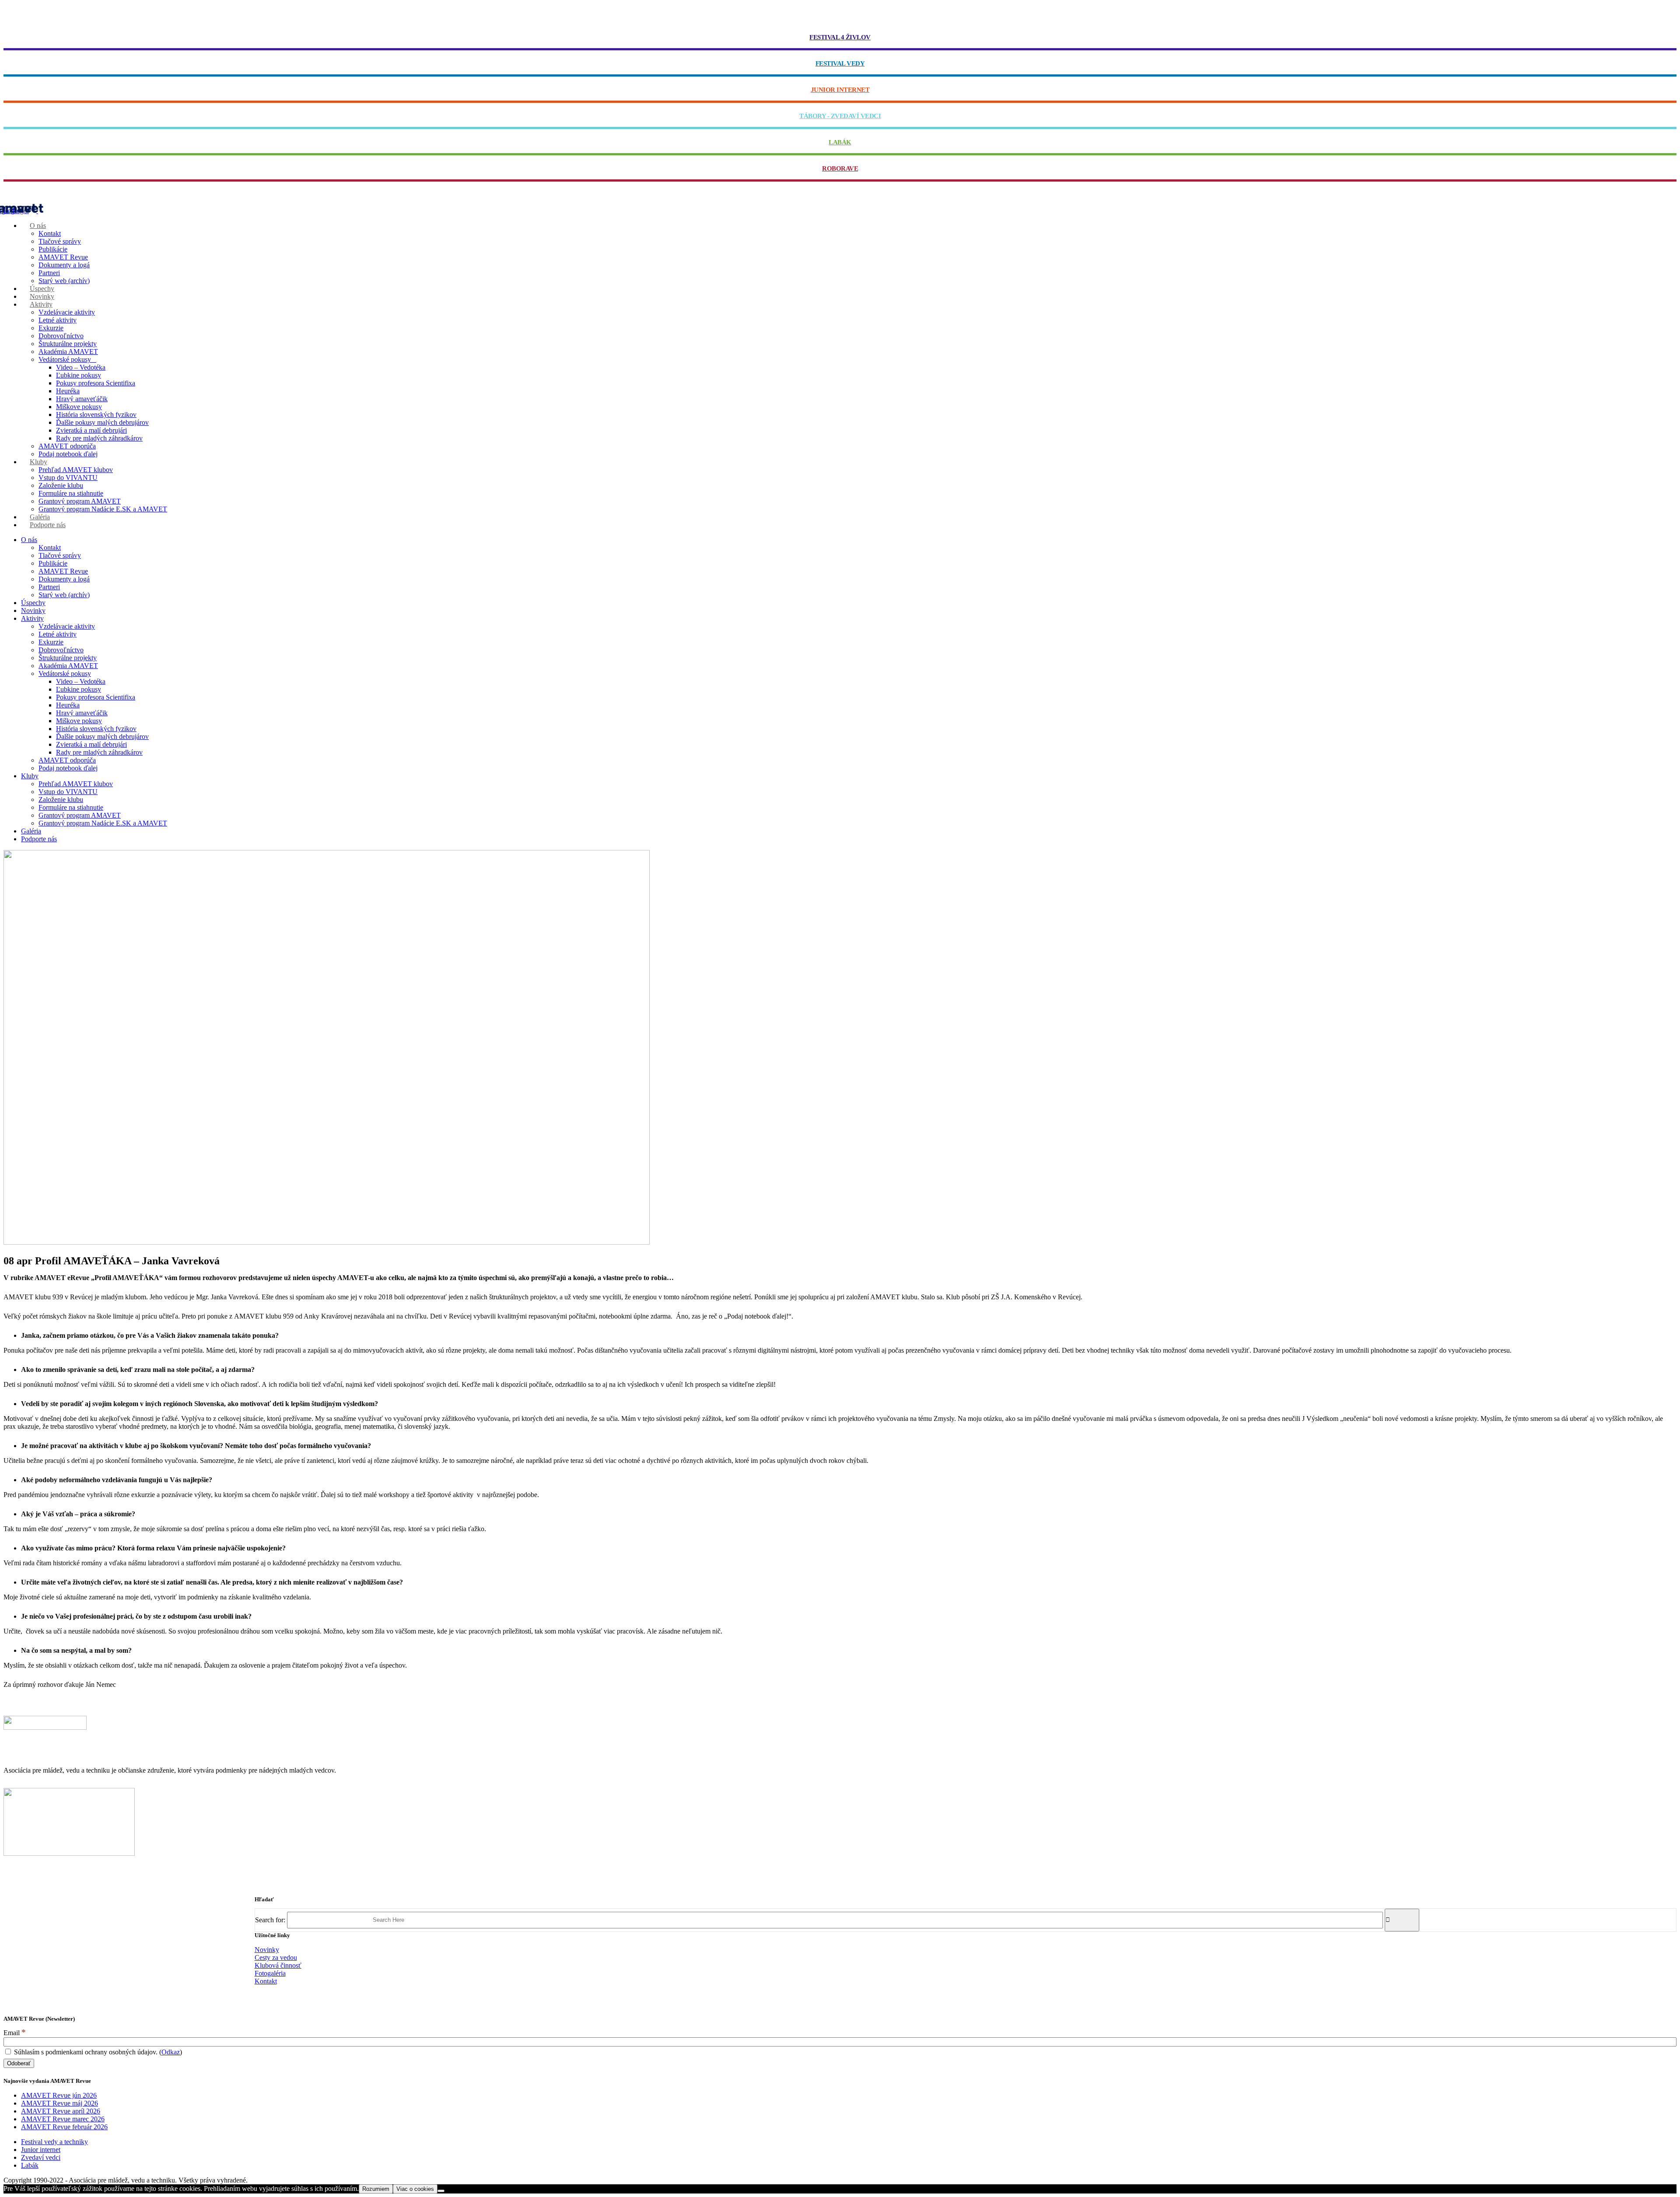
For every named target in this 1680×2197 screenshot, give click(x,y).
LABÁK (840, 142)
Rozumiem (376, 2189)
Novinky (267, 1950)
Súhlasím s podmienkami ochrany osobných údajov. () (97, 2052)
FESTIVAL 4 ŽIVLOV (840, 37)
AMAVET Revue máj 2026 (59, 2103)
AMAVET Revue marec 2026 (63, 2119)
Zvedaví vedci (41, 2157)
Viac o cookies (415, 2189)
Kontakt (266, 1981)
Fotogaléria (270, 1973)
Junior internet (41, 2150)
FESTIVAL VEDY (840, 63)
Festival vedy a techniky (54, 2142)
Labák (30, 2165)
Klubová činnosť (278, 1965)
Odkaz (171, 2052)
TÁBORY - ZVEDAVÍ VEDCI (840, 116)
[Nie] (441, 2191)
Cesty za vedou (276, 1957)
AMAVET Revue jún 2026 (59, 2095)
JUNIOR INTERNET (840, 90)
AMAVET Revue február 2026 (64, 2127)
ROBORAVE (840, 168)
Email (15, 2033)
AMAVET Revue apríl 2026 (61, 2111)
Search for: (270, 1919)
